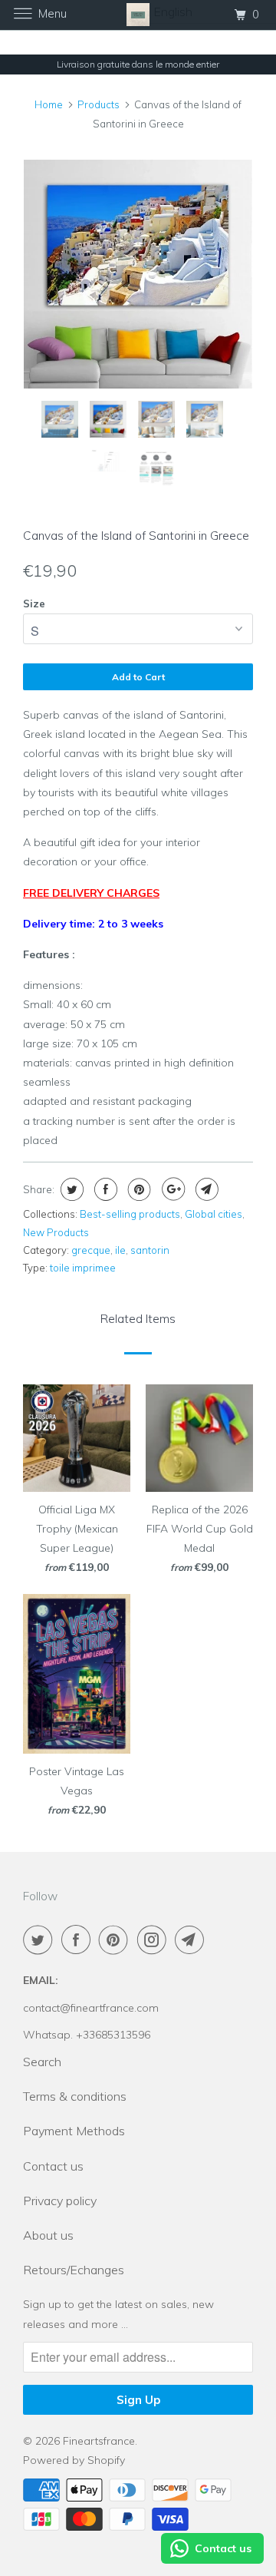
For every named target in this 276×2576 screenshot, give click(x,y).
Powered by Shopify (74, 2460)
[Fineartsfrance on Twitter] (41, 1939)
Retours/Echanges (74, 2270)
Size (34, 603)
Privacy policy (60, 2201)
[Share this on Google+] (171, 1189)
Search (42, 2062)
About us (48, 2235)
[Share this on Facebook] (104, 1189)
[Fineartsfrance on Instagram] (155, 1939)
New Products (56, 1232)
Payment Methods (74, 2131)
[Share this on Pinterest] (138, 1189)
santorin (150, 1250)
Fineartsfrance (99, 2441)
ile (120, 1250)
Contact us (53, 2166)
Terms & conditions (75, 2096)
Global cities (214, 1214)
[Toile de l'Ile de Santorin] (138, 274)
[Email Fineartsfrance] (192, 1939)
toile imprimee (83, 1268)
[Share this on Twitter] (70, 1189)
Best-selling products (130, 1214)
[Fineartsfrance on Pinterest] (117, 1939)
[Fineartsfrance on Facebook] (79, 1939)
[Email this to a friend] (205, 1189)
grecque (91, 1250)
